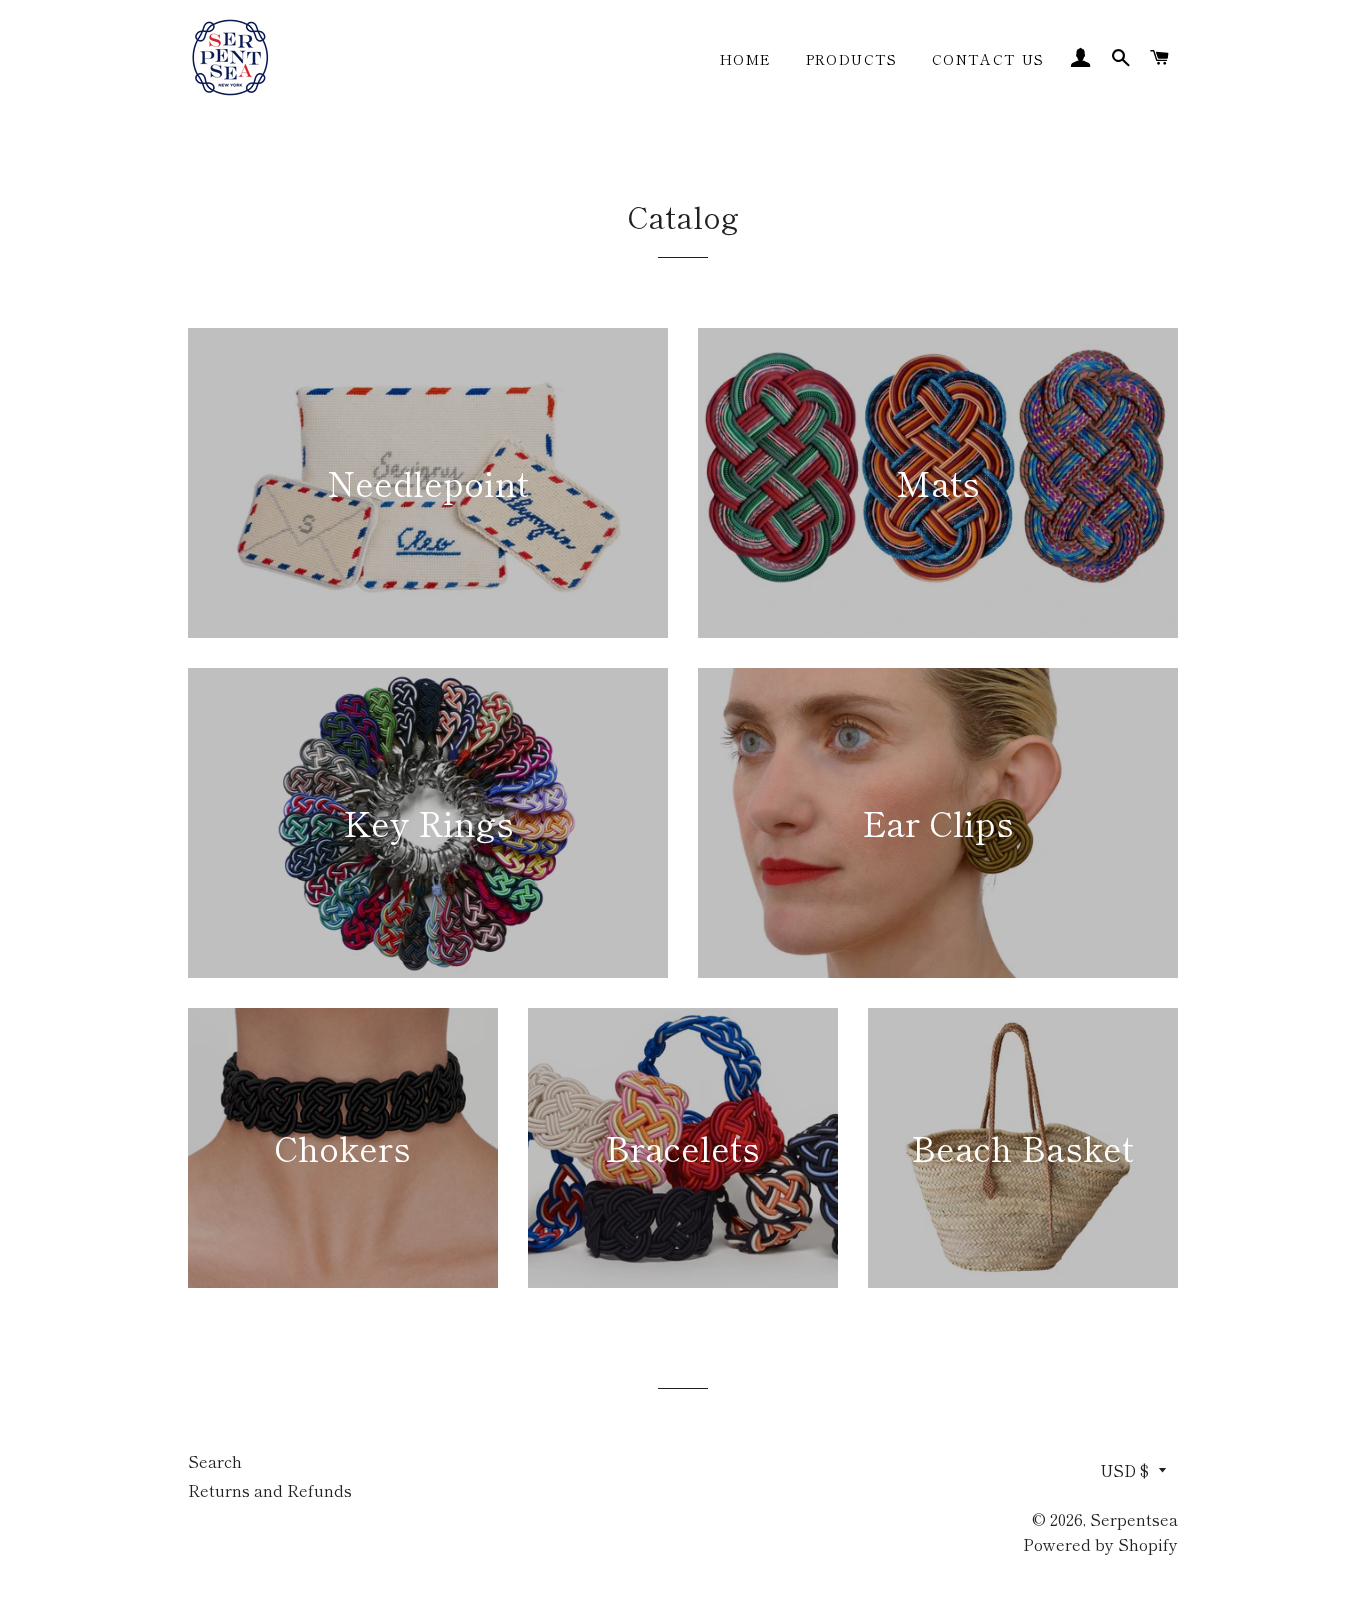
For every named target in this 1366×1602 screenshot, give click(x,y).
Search (215, 1461)
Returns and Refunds (270, 1490)
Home (746, 59)
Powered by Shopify (1100, 1544)
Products (852, 59)
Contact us (988, 59)
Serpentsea (1134, 1519)
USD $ (1124, 1470)
